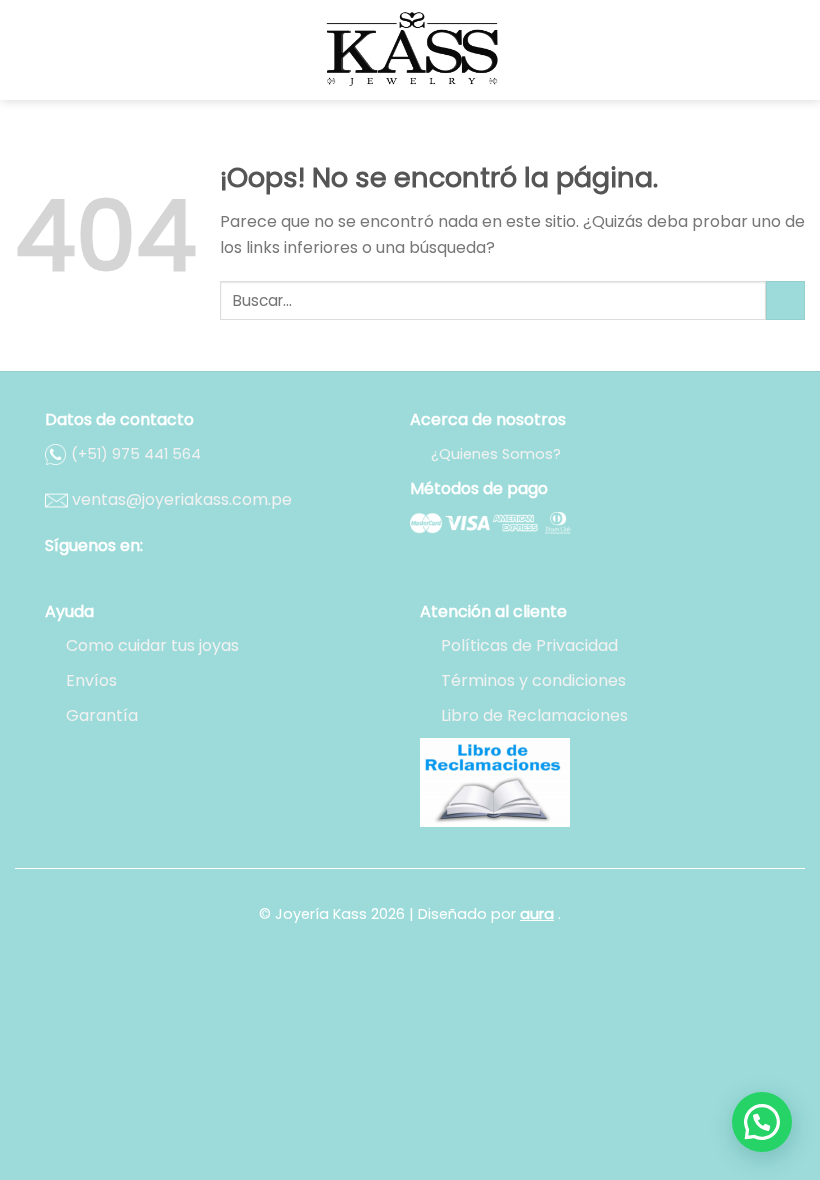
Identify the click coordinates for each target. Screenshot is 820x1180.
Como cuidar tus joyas (152, 645)
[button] (762, 1122)
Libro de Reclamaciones (534, 715)
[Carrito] (795, 50)
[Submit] (785, 300)
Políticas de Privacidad (529, 645)
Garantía (102, 715)
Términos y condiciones (533, 680)
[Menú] (27, 49)
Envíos (91, 680)
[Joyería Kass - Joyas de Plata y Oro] (410, 50)
